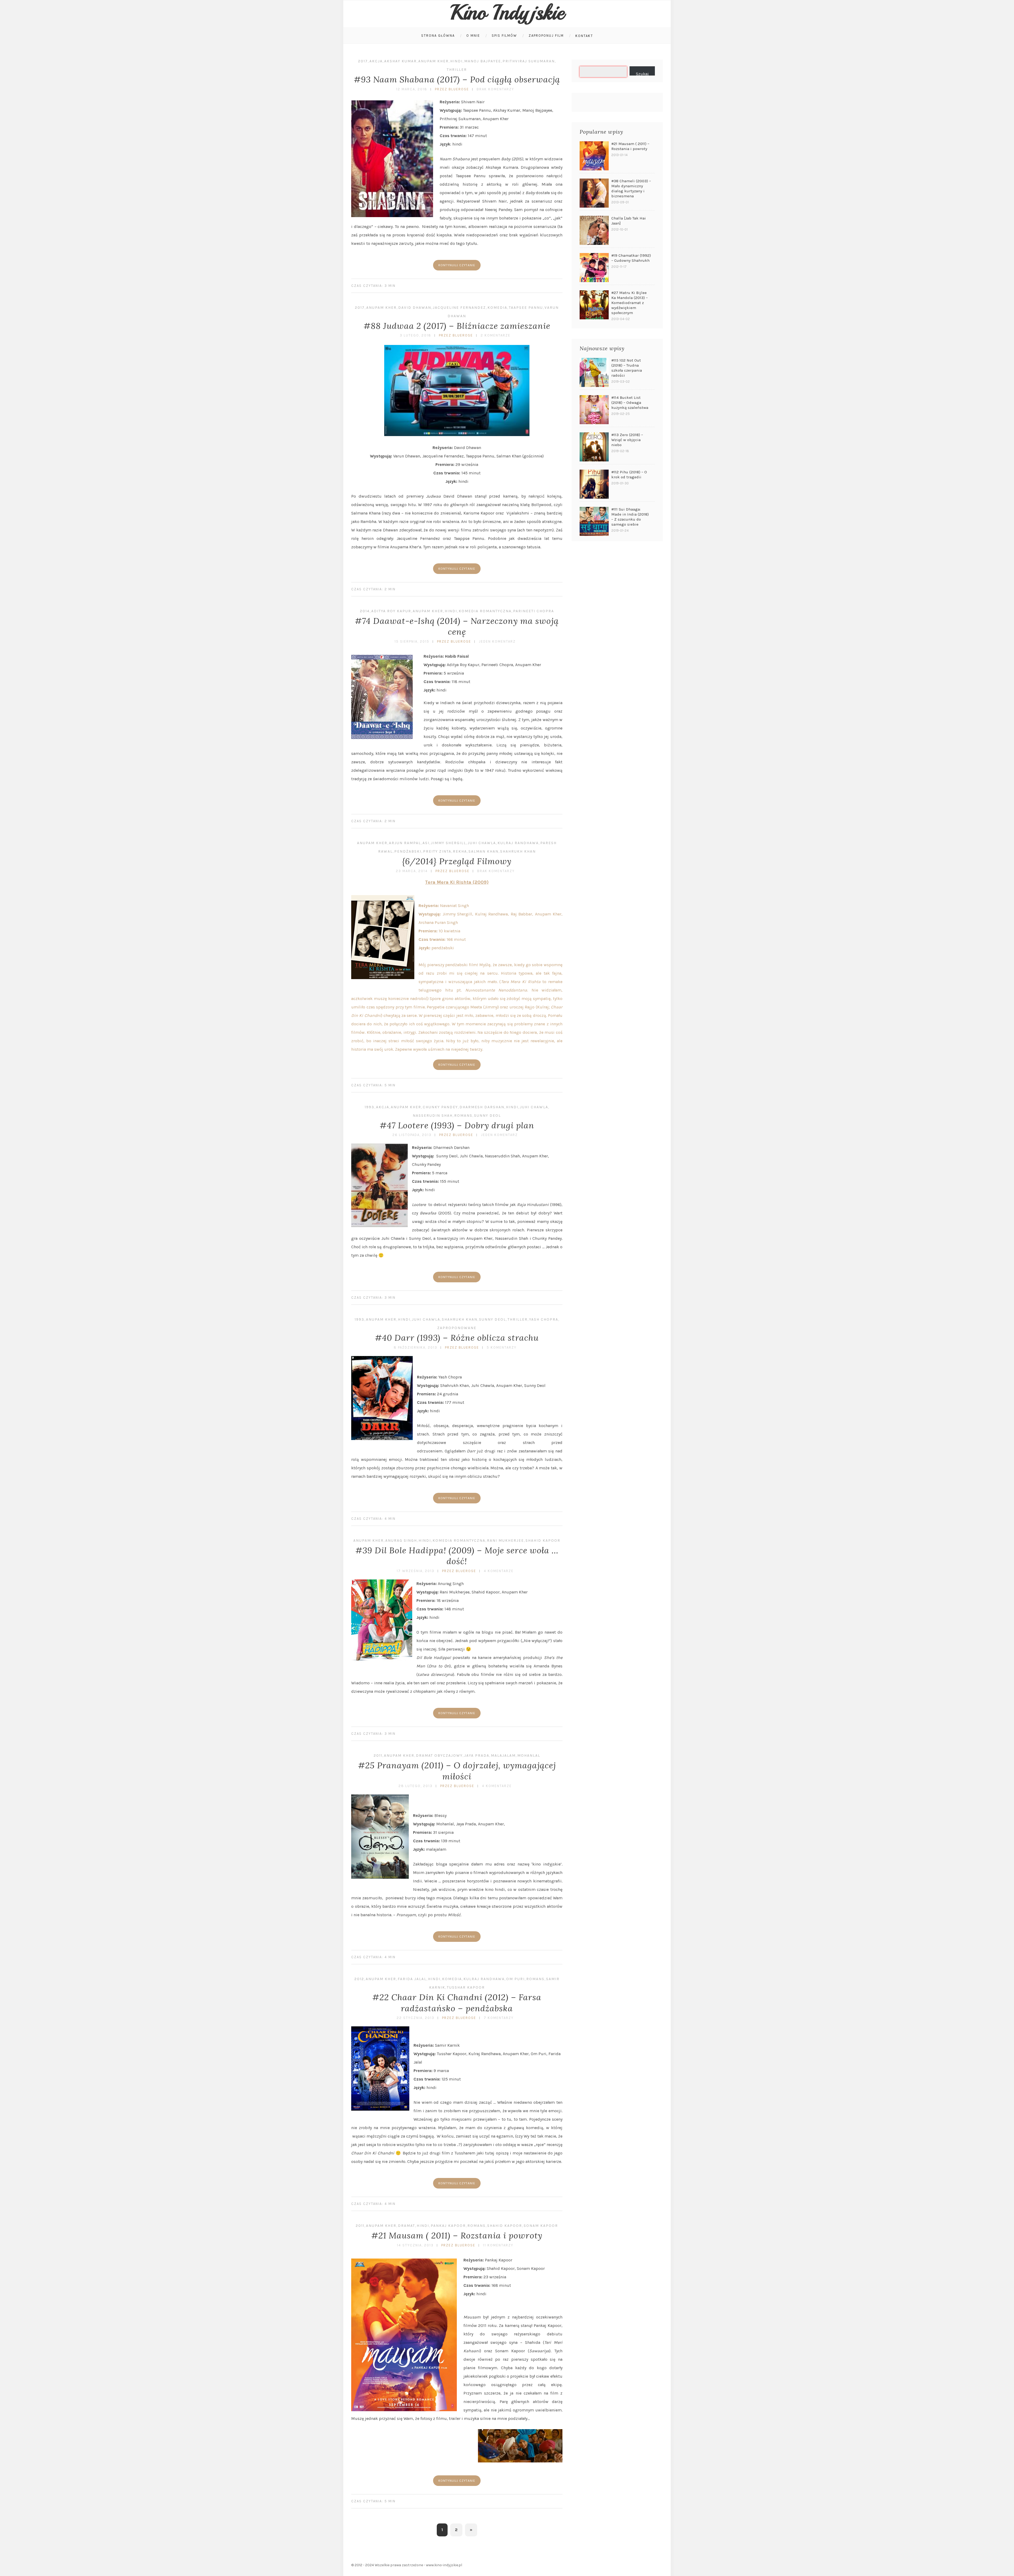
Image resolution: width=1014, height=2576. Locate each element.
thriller (457, 70)
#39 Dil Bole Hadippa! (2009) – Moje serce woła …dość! (457, 1556)
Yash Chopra (544, 1319)
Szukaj (642, 73)
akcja (376, 61)
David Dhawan (415, 308)
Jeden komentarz (497, 641)
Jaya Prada (477, 1755)
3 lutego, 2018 (416, 335)
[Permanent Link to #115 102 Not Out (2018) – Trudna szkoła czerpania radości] (594, 372)
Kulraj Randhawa (518, 843)
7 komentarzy (499, 2018)
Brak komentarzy (495, 89)
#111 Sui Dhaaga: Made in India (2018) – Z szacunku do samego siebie (630, 517)
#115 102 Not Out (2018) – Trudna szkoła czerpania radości (627, 368)
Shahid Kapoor (543, 1541)
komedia (497, 308)
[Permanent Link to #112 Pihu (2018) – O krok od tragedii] (594, 484)
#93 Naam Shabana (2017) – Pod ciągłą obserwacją (457, 79)
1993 (370, 1107)
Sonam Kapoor (541, 2226)
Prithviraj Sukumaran (529, 61)
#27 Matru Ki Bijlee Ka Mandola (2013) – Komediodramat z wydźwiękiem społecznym (630, 303)
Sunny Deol (487, 1116)
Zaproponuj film (546, 36)
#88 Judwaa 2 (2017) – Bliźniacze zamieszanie (457, 326)
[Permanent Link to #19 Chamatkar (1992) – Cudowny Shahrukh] (594, 268)
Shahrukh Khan (518, 851)
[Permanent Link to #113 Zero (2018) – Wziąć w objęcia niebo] (594, 447)
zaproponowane (457, 1328)
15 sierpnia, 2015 (412, 641)
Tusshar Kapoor (466, 1987)
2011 (378, 1755)
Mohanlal (529, 1755)
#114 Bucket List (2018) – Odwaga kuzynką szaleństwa (630, 403)
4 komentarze (499, 1571)
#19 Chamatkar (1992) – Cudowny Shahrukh (631, 258)
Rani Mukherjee (505, 1541)
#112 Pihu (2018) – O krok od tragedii (629, 474)
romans (463, 1116)
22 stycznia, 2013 (416, 2018)
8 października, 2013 (416, 1347)
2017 (363, 61)
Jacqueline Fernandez (459, 308)
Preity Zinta (437, 851)
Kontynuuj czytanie (457, 265)
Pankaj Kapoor (448, 2226)
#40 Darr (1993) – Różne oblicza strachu (457, 1338)
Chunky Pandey (440, 1107)
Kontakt (584, 36)
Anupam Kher (433, 61)
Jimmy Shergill (449, 843)
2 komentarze (496, 335)
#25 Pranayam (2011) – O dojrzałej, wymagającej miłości (457, 1771)
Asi (426, 843)
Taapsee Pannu (526, 308)
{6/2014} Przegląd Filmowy (457, 861)
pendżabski (408, 851)
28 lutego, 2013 (416, 1786)
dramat (407, 2226)
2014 (365, 611)
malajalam (503, 1755)
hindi (456, 61)
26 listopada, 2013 (412, 1135)
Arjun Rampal (405, 843)
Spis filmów (504, 36)
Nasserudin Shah (433, 1116)
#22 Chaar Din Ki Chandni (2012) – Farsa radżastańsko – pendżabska (457, 2003)
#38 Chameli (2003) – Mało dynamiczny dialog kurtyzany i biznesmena (631, 188)
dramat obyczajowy (439, 1755)
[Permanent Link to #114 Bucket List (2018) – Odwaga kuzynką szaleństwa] (594, 410)
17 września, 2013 (416, 1571)
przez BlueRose (452, 89)
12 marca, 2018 (412, 89)
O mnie (473, 36)
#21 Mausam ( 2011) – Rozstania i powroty (457, 2235)
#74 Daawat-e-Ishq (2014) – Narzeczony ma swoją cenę (457, 626)
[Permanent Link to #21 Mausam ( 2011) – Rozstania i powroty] (594, 156)
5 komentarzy (502, 1347)
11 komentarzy (498, 2245)
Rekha (460, 851)
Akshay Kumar (400, 61)
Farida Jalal (412, 1979)
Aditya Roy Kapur (391, 611)
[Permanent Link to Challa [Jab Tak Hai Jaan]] (594, 230)
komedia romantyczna (485, 611)
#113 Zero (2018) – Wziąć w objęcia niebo (627, 440)
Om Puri (515, 1979)
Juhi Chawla (482, 843)
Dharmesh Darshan (482, 1107)
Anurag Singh (401, 1541)
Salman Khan (483, 851)
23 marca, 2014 (412, 871)
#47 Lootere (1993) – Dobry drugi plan (457, 1125)
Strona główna (438, 36)
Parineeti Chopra (534, 611)
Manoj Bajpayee (483, 61)
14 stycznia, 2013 (415, 2245)
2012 (359, 1979)
